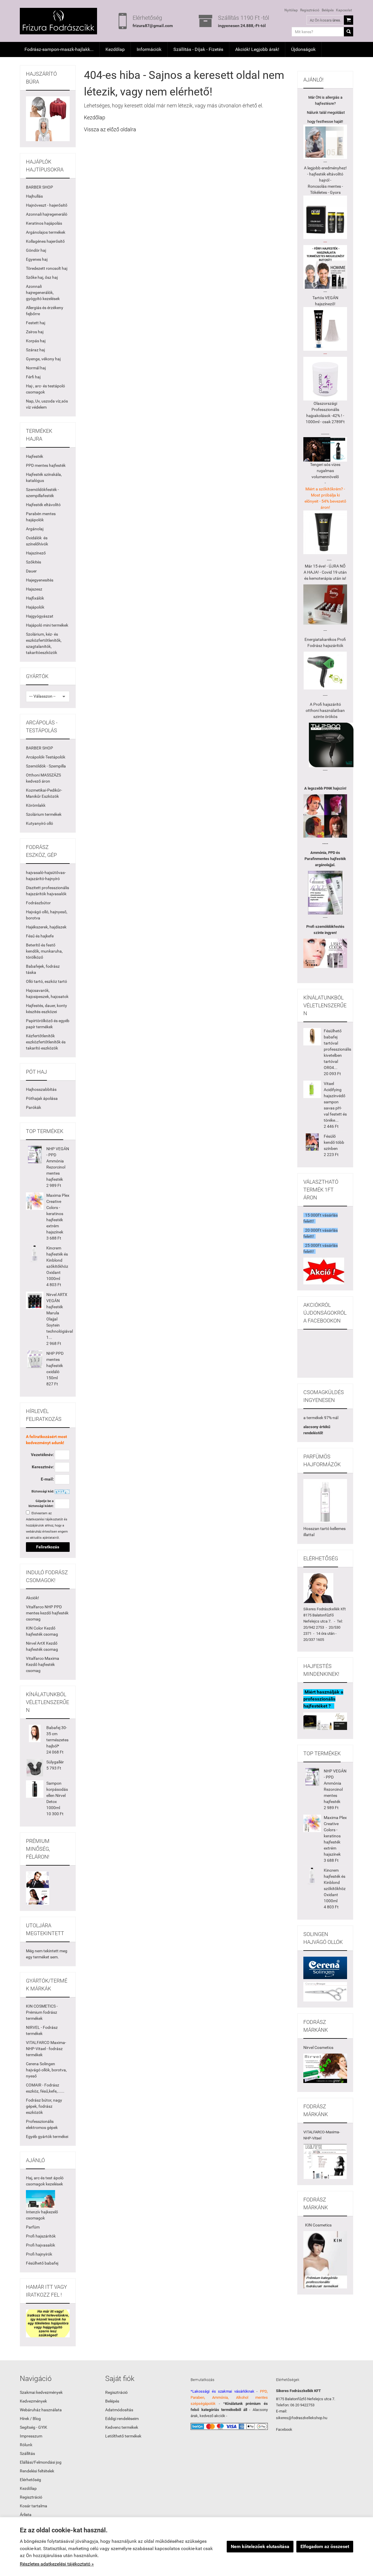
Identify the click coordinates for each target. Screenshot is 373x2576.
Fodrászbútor (38, 903)
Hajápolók (35, 607)
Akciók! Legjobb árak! (257, 49)
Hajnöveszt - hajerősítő (47, 205)
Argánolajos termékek (46, 232)
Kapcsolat (344, 10)
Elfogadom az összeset (325, 2546)
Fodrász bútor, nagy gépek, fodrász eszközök (44, 2106)
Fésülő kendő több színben (334, 1142)
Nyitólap (291, 10)
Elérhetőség (30, 2480)
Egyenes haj (37, 259)
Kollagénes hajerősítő (45, 241)
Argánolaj (35, 529)
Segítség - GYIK (34, 2427)
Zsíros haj (35, 332)
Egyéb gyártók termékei (47, 2137)
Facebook (284, 2429)
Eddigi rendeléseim (122, 2419)
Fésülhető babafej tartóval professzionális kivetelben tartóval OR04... (337, 1049)
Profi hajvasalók (41, 2245)
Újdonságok (303, 49)
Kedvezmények (33, 2401)
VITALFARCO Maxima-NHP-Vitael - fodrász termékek (46, 2049)
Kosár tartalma (34, 2506)
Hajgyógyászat (40, 616)
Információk (149, 49)
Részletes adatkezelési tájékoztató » (57, 2564)
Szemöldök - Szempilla (46, 766)
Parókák (34, 1107)
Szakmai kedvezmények (41, 2392)
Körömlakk (36, 805)
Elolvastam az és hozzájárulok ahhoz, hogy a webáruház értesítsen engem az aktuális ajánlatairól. (47, 1525)
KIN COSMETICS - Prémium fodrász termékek (42, 2012)
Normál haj (36, 368)
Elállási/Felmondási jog (41, 2462)
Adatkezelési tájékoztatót (44, 1519)
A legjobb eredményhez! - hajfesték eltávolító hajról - (325, 174)
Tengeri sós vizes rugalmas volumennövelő (325, 471)
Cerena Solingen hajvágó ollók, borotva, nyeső (46, 2070)
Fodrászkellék (328, 1609)
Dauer (31, 571)
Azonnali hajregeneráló (47, 214)
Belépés (328, 10)
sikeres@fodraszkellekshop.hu (302, 2418)
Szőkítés (34, 562)
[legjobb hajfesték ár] (325, 816)
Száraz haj (35, 350)
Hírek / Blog (30, 2419)
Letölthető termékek (123, 2436)
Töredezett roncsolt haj (47, 268)
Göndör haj (36, 250)
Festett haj (36, 323)
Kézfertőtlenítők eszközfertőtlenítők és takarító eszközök (46, 1042)
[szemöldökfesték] (325, 953)
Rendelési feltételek (37, 2471)
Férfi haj (33, 377)
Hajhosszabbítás (41, 1089)
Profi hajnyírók (39, 2254)
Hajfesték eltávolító (43, 505)
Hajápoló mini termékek (47, 625)
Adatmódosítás (119, 2410)
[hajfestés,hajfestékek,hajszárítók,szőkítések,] (325, 2068)
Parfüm (33, 2227)
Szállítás (27, 2453)
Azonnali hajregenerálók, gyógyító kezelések (43, 292)
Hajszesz (34, 589)
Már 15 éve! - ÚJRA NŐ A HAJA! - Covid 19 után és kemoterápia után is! (325, 572)
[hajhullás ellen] (325, 604)
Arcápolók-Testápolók (46, 757)
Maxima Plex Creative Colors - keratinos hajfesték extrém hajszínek (58, 1214)
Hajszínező (36, 553)
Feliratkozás (48, 1547)
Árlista (26, 2515)
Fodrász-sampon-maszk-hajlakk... (59, 49)
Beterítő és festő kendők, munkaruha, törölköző (44, 951)
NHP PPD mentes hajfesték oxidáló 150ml (55, 1366)
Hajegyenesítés (40, 580)
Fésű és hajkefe (40, 936)
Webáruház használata (41, 2410)
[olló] (325, 1967)
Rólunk (26, 2445)
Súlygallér (55, 1762)
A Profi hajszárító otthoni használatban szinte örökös (325, 710)
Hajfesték (35, 456)
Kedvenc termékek (122, 2427)
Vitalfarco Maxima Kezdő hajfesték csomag (43, 1664)
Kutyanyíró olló (39, 823)
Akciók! (32, 1598)
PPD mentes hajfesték (46, 465)
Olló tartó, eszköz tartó (46, 981)
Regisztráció (310, 10)
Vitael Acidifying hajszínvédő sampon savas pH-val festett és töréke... (335, 1102)
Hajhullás (34, 196)
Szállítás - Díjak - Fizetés (198, 49)
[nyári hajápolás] (41, 2199)
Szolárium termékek (44, 814)
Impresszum (31, 2436)
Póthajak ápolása (42, 1098)
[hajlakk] (325, 1501)
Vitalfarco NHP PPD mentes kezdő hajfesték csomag (47, 1613)
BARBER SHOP (39, 187)
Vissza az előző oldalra (110, 129)
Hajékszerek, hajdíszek (46, 927)
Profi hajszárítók (41, 2236)
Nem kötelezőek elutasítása (260, 2546)
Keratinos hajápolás (44, 223)
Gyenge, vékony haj (43, 359)
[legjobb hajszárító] (331, 745)
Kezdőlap (115, 49)
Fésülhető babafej (42, 2263)
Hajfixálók (35, 598)
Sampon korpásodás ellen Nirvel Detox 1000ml (57, 1795)
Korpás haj (36, 341)
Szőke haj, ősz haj (42, 277)
